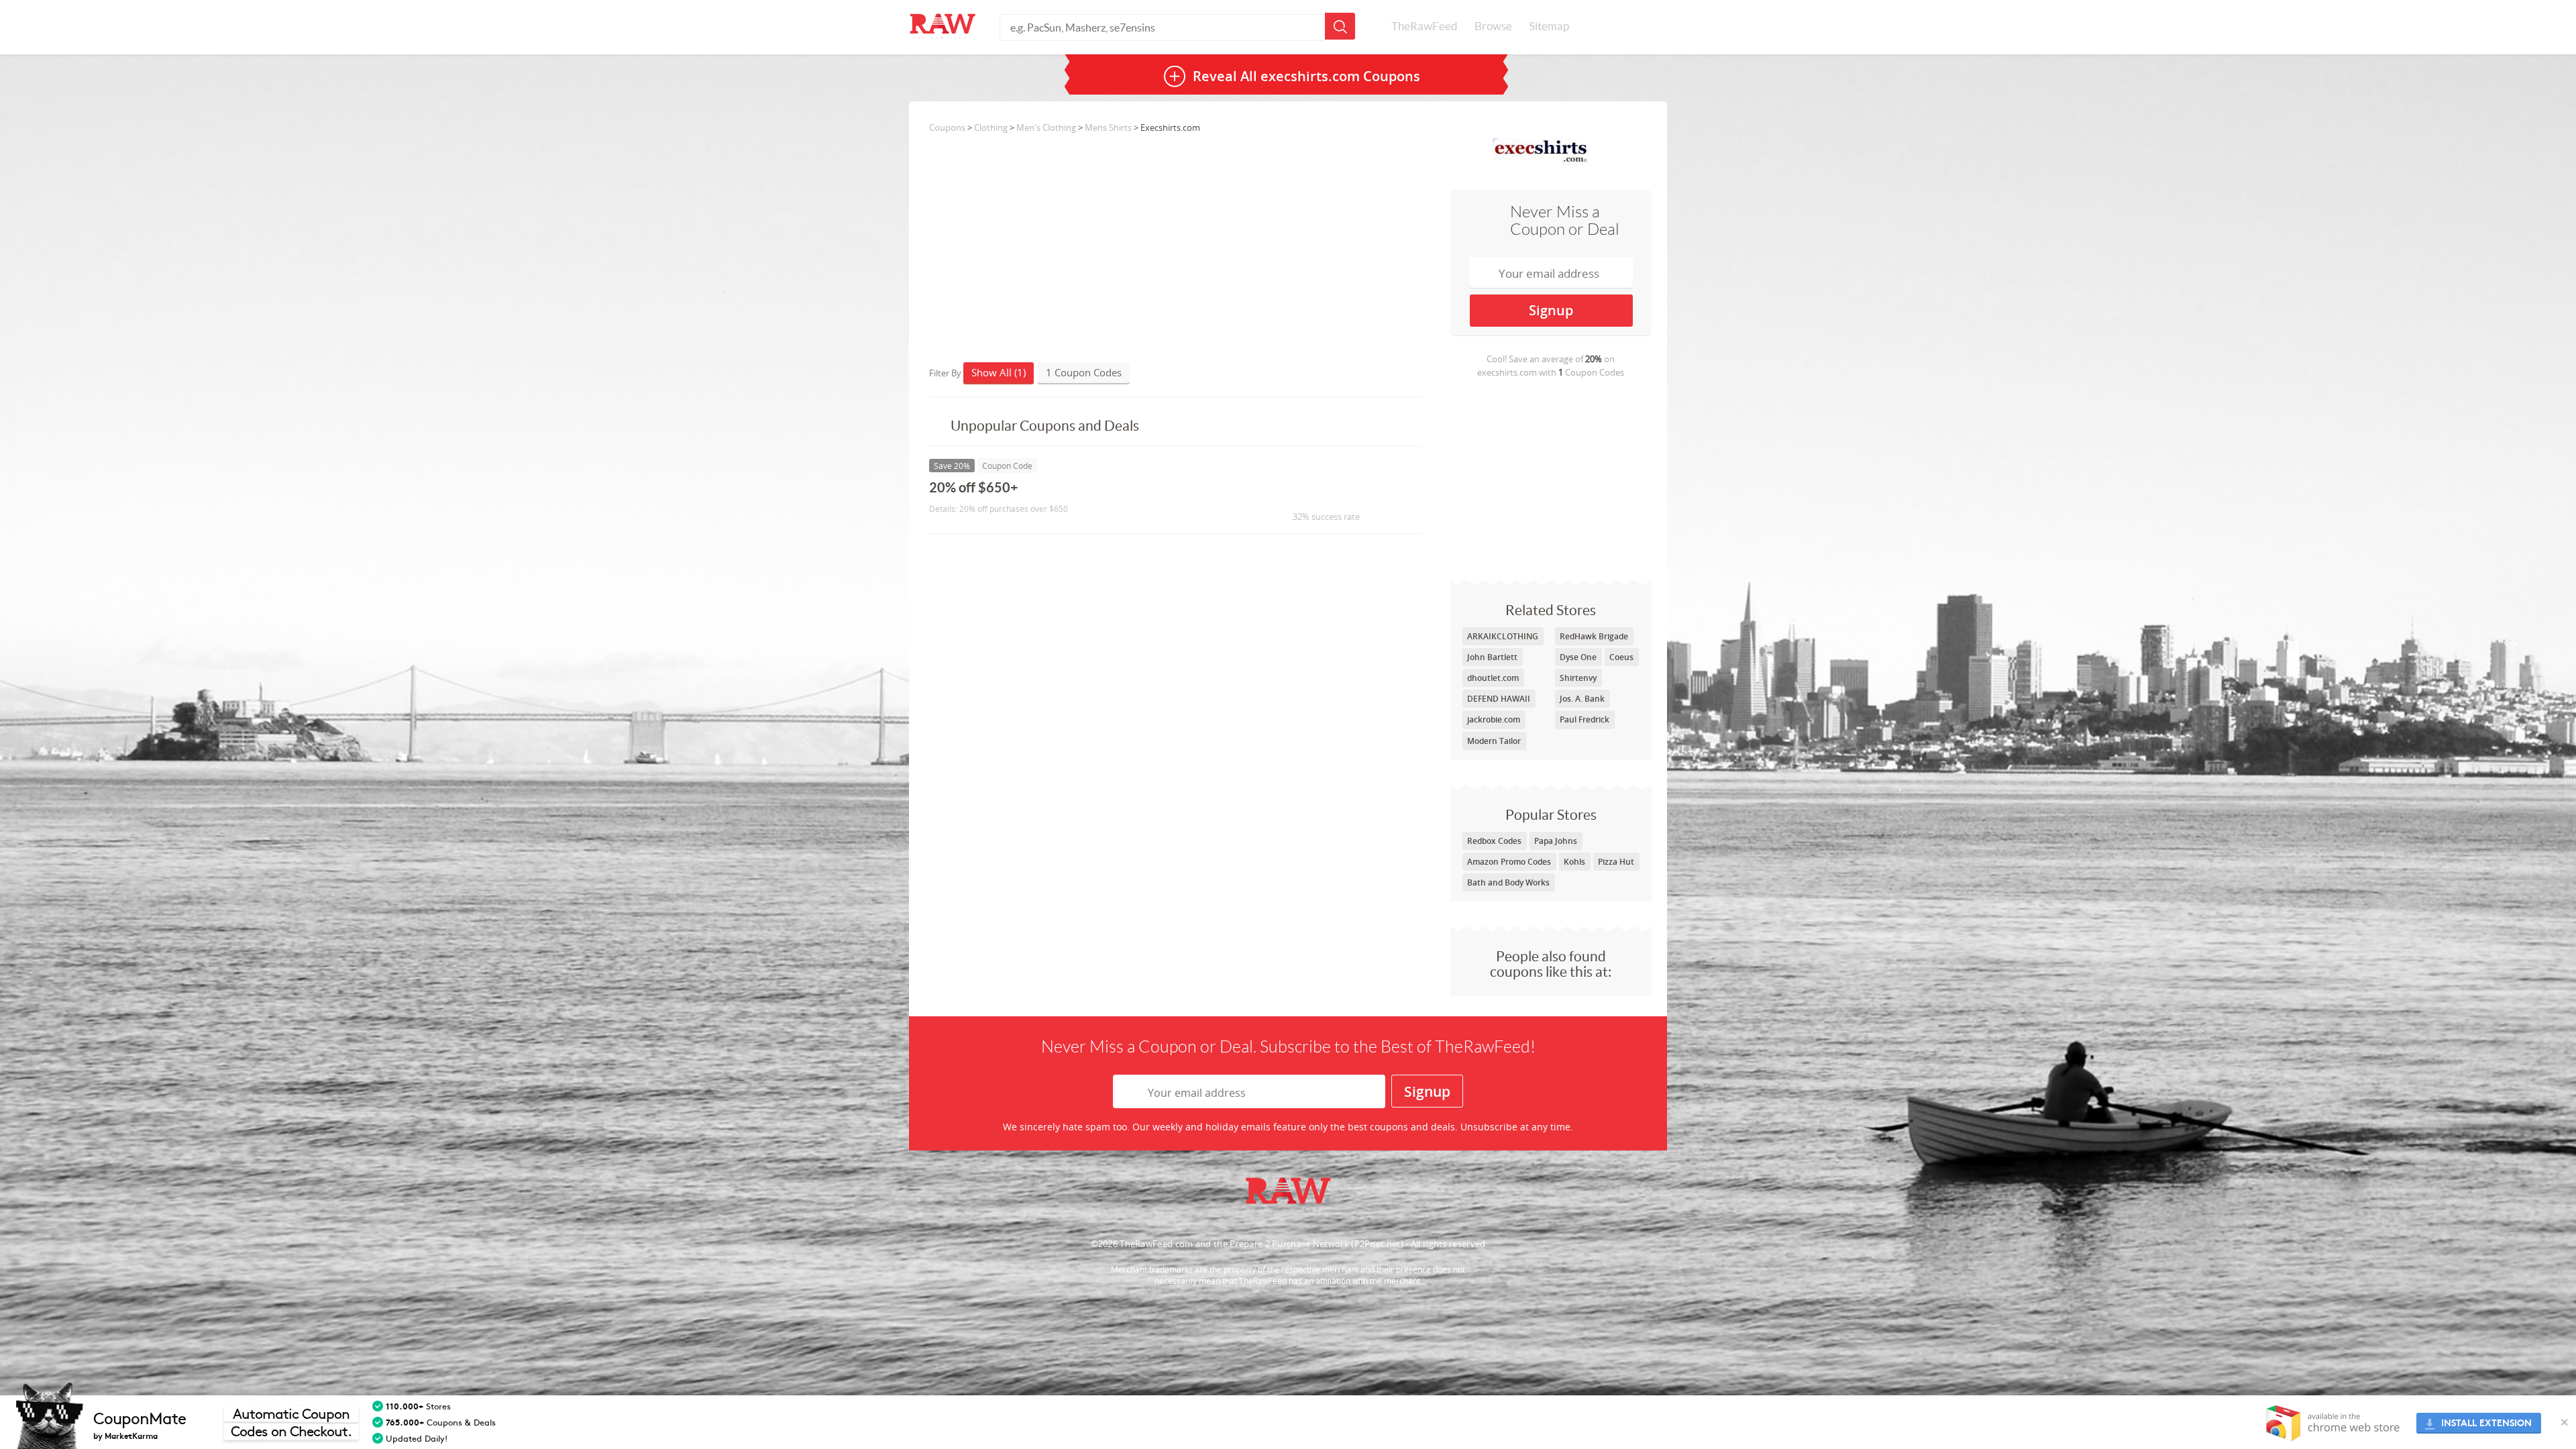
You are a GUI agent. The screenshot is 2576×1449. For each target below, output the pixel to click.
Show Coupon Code (1319, 493)
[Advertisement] (1551, 479)
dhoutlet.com (1493, 678)
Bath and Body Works (1508, 882)
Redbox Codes (1494, 841)
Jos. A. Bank (1582, 699)
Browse (1493, 26)
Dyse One (1578, 657)
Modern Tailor (1494, 741)
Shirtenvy (1578, 678)
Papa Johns (1556, 841)
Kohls (1574, 862)
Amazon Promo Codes (1509, 862)
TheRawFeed (1425, 26)
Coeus (1621, 657)
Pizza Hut (1616, 862)
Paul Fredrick (1585, 719)
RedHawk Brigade (1594, 636)
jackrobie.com (1494, 719)
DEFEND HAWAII (1499, 699)
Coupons (947, 127)
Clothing (991, 127)
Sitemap (1549, 26)
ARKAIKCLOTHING (1503, 636)
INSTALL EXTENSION (2486, 1423)
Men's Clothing (1046, 127)
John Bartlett (1492, 657)
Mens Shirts (1108, 127)
